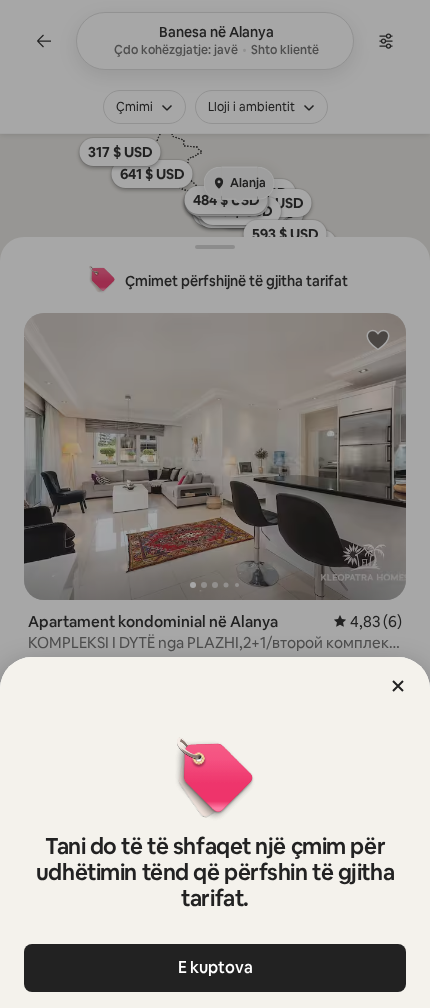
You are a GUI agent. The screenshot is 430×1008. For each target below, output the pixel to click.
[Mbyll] (398, 686)
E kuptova (215, 967)
